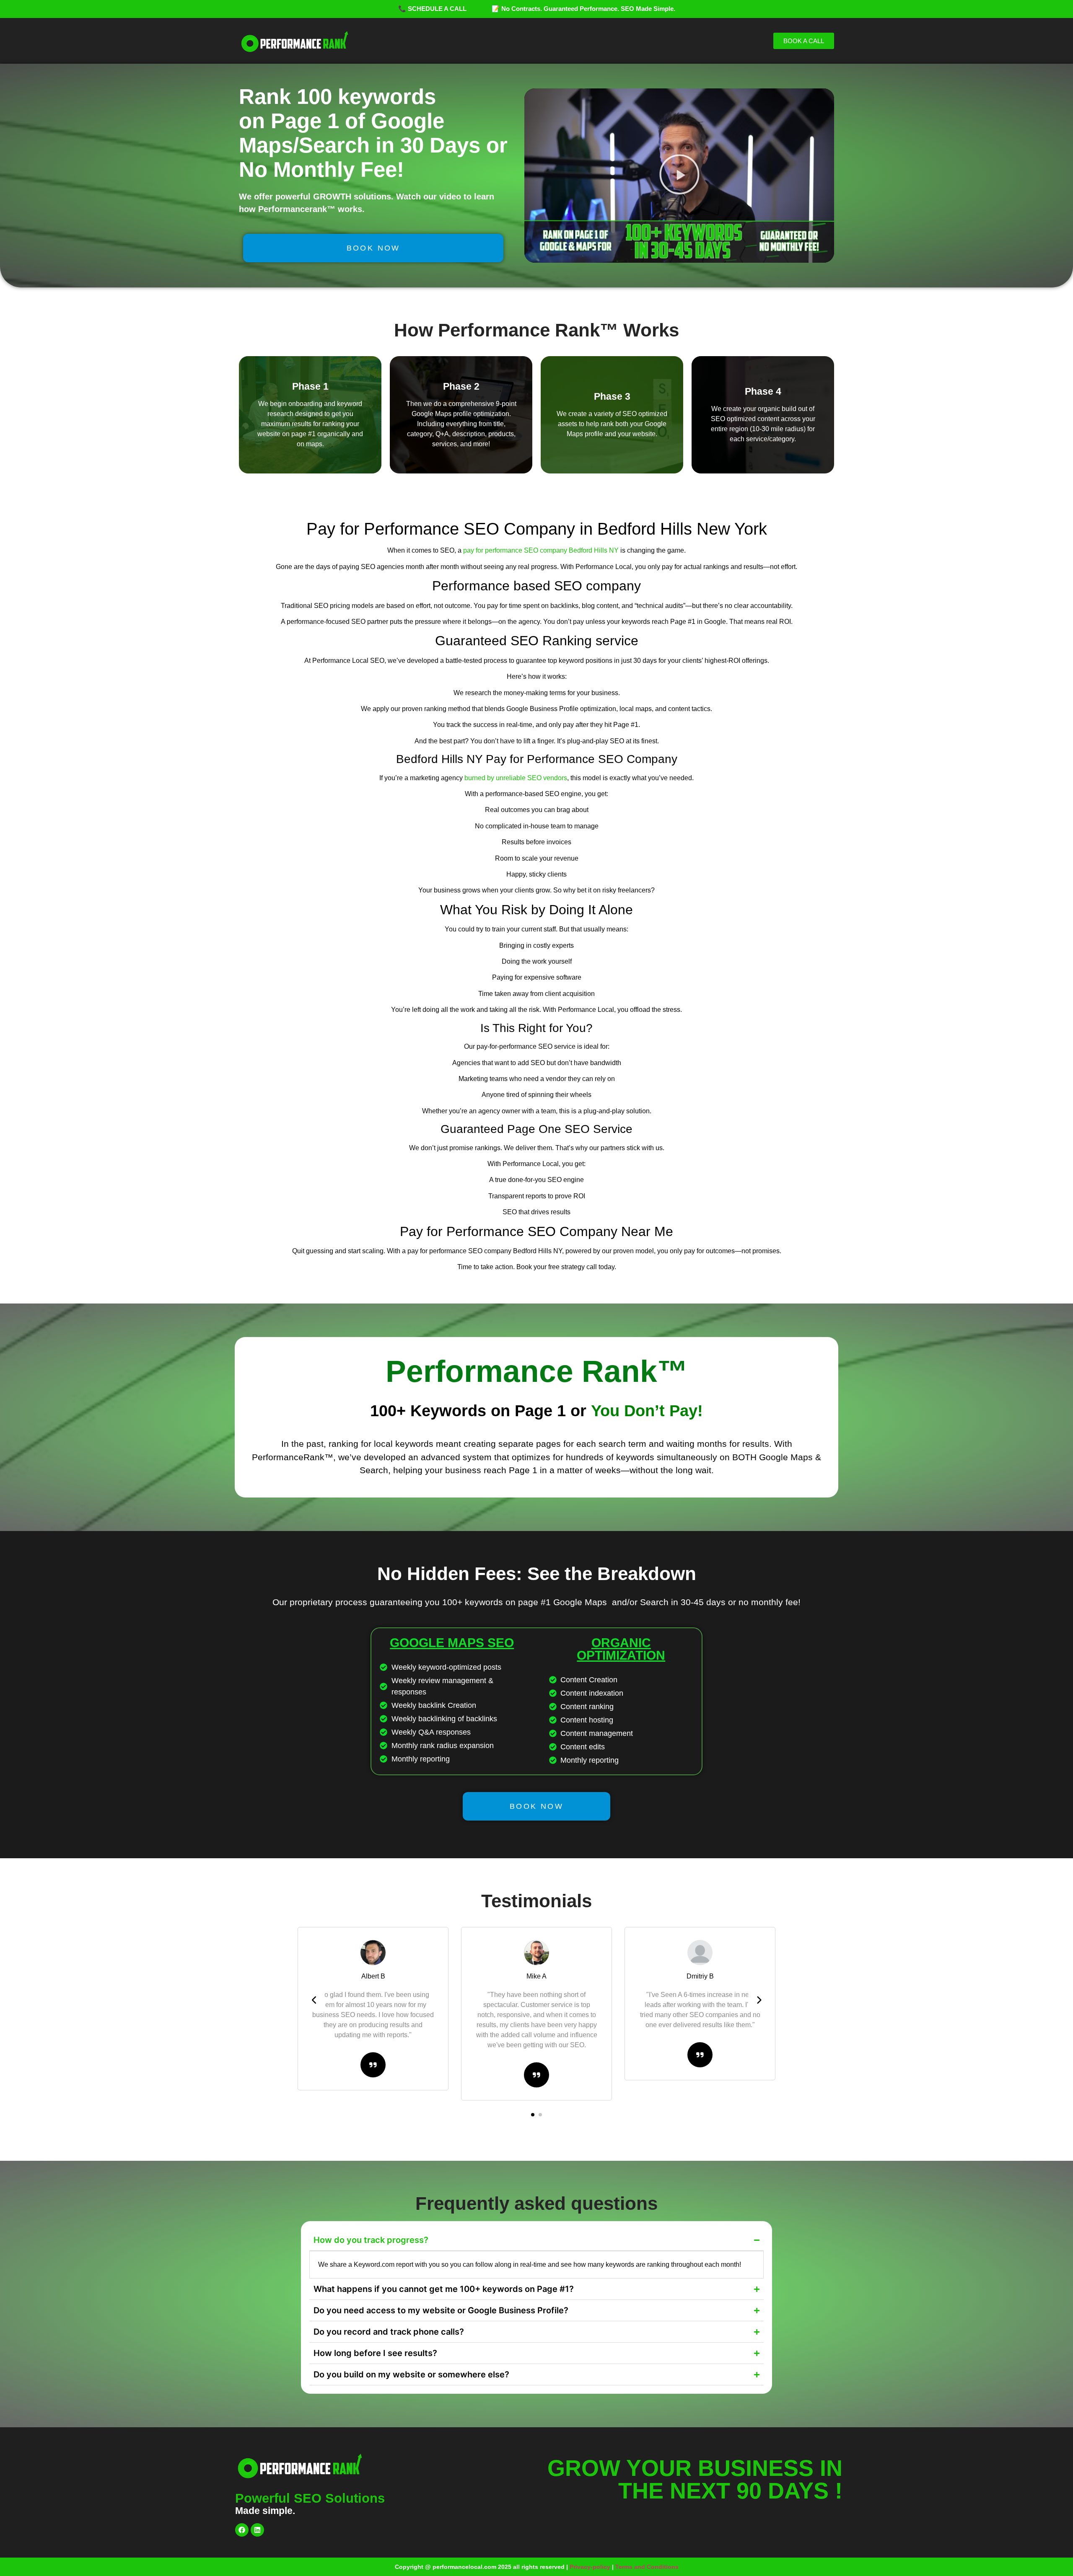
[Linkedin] (257, 2530)
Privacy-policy (590, 2567)
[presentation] (314, 2000)
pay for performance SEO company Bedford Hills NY (541, 550)
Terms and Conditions (647, 2567)
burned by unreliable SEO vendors (516, 778)
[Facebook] (242, 2530)
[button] (679, 176)
